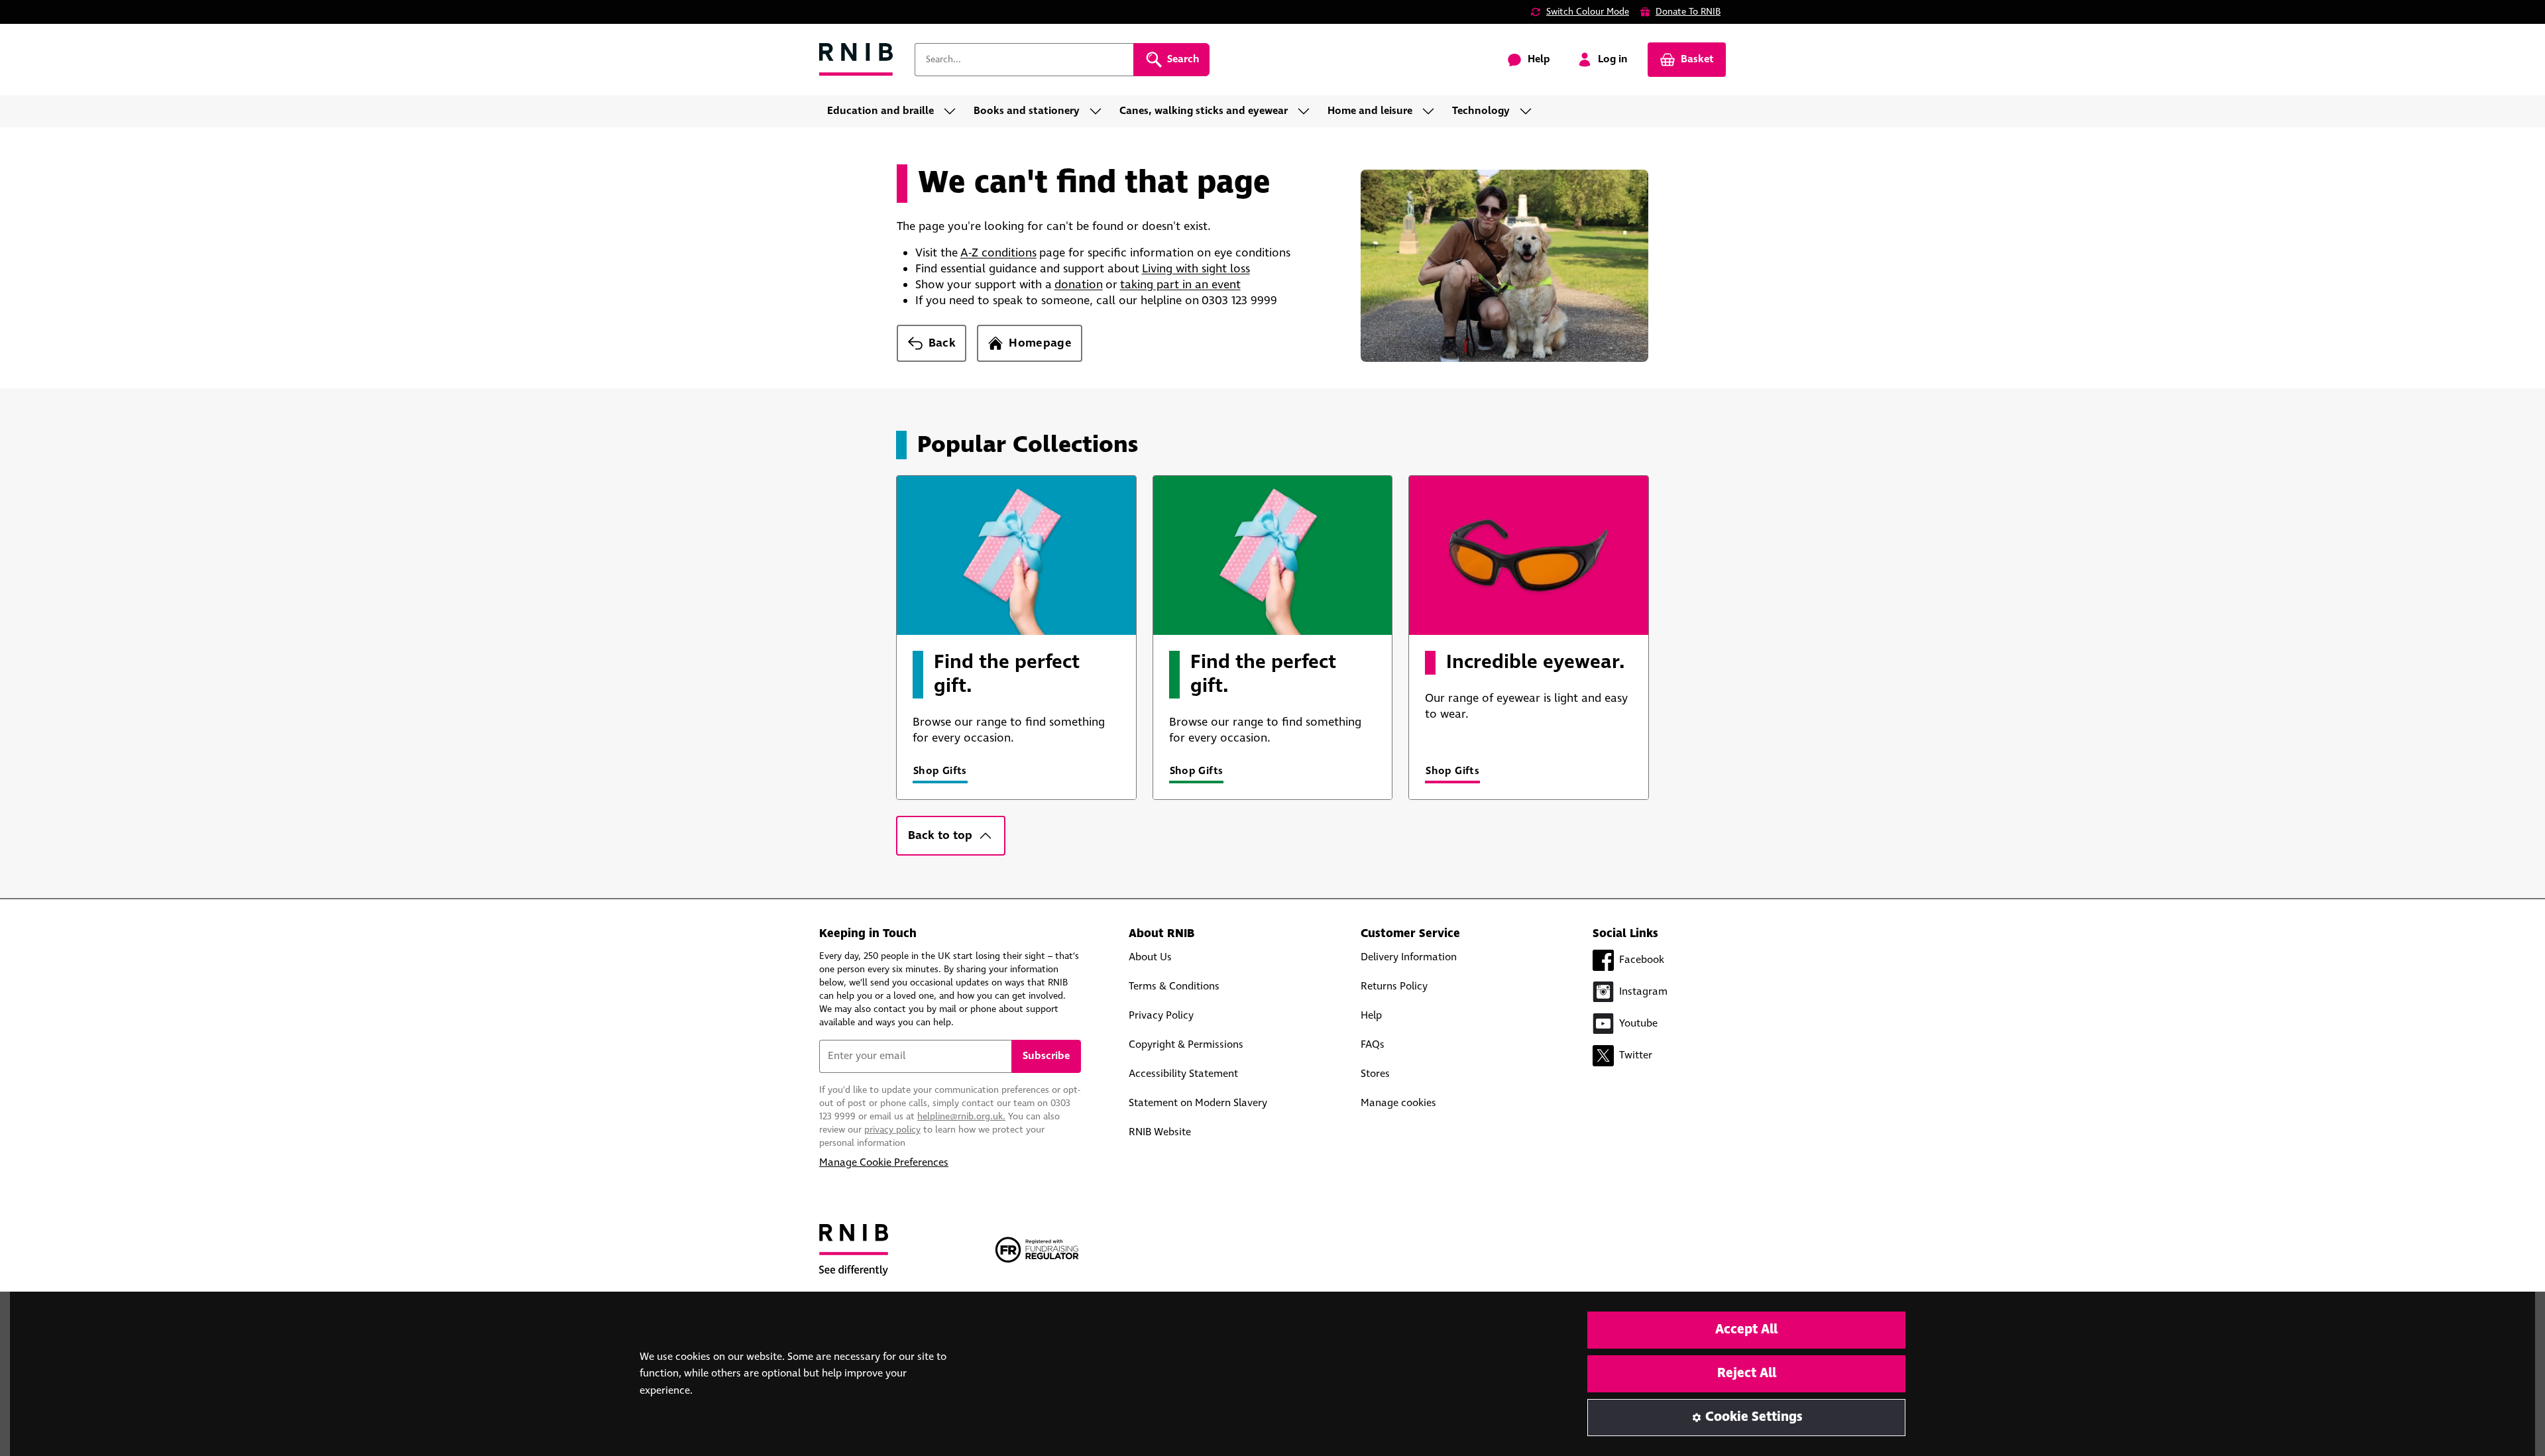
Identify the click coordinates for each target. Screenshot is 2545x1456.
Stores (1375, 1074)
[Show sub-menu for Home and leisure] (1432, 111)
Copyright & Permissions (1186, 1045)
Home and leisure (1370, 111)
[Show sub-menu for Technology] (1530, 111)
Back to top (940, 836)
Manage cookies (1398, 1103)
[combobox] (1024, 60)
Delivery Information (1409, 957)
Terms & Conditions (1174, 986)
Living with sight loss (1196, 269)
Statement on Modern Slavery (1198, 1103)
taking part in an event (1180, 285)
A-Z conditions (998, 253)
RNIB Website (1160, 1132)
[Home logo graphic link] (856, 60)
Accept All (1746, 1330)
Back (942, 343)
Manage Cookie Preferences (884, 1163)
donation (1079, 285)
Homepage (1040, 343)
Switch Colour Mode (1588, 12)
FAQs (1373, 1045)
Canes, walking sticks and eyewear (1204, 111)
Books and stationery (1027, 111)
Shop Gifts (940, 771)
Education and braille (880, 111)
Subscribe (1046, 1056)
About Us (1150, 957)
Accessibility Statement (1183, 1074)
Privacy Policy (1161, 1016)
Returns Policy (1394, 986)
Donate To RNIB (1688, 12)
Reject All (1747, 1373)
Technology (1481, 111)
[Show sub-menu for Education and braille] (954, 111)
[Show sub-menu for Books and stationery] (1100, 111)
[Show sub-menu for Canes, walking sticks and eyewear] (1308, 111)
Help (1371, 1016)
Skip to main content (70, 19)
